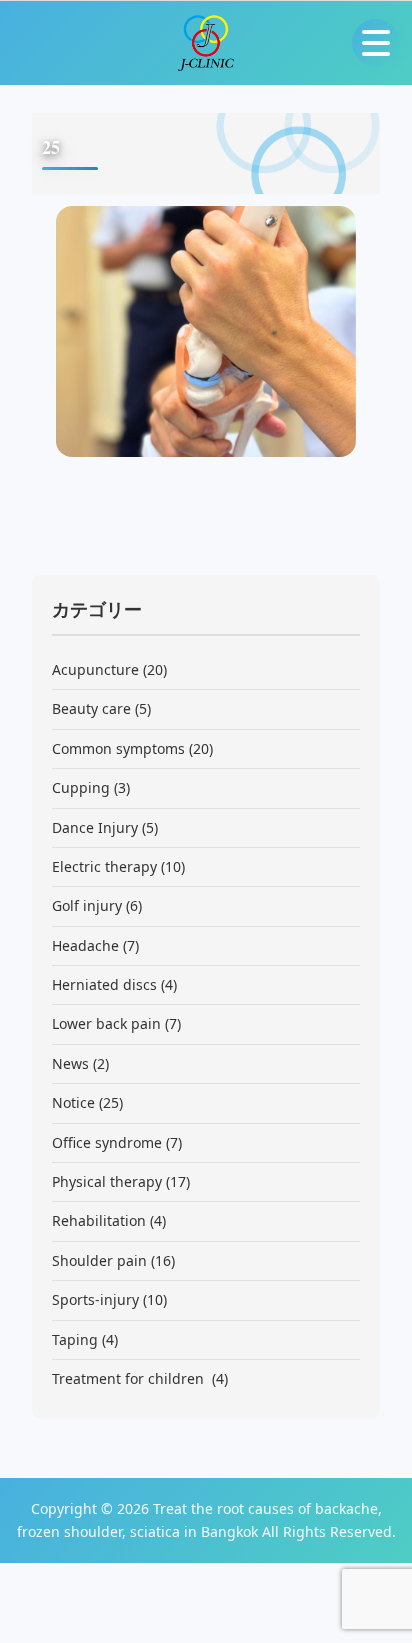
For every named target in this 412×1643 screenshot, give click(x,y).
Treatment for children (130, 1378)
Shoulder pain (99, 1260)
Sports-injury (95, 1299)
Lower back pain (106, 1023)
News (70, 1063)
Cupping (81, 787)
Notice (73, 1102)
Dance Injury (95, 827)
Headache (85, 945)
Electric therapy (104, 866)
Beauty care (91, 708)
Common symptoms (118, 748)
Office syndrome (107, 1142)
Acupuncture (95, 669)
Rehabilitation (99, 1220)
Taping (75, 1339)
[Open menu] (376, 43)
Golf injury (87, 905)
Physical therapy (107, 1181)
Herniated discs (104, 984)
